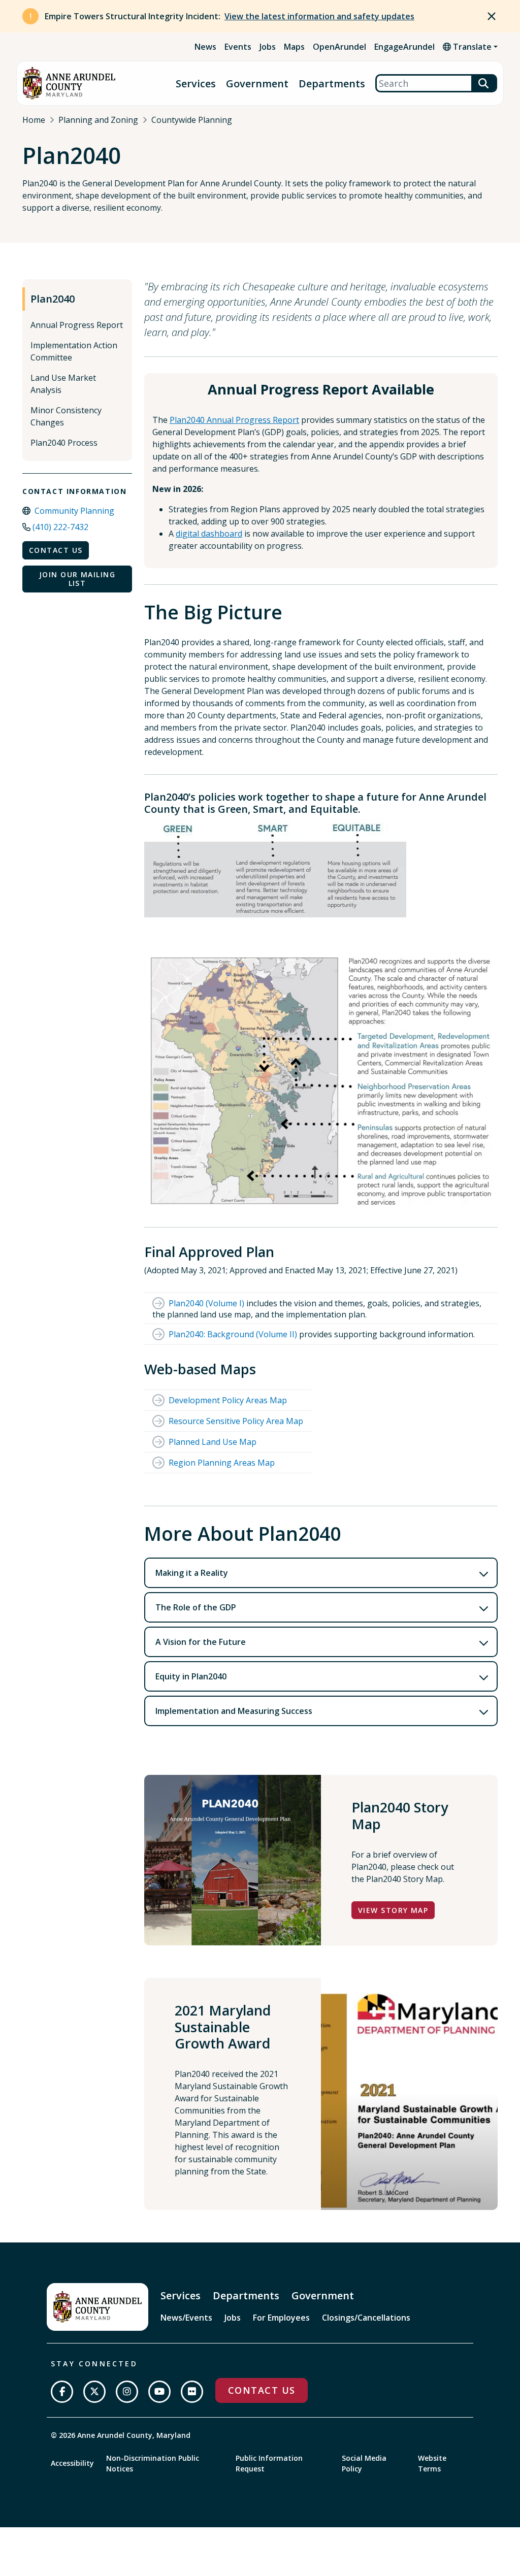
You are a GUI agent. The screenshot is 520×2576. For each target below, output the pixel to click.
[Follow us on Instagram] (127, 2392)
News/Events (186, 2318)
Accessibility (72, 2463)
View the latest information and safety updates (319, 16)
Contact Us (56, 550)
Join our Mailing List (77, 579)
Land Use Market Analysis (63, 384)
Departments (332, 84)
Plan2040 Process (64, 443)
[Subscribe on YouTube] (159, 2392)
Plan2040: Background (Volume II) (233, 1334)
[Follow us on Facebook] (62, 2392)
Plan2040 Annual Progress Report (234, 420)
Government (257, 84)
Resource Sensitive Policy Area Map (236, 1421)
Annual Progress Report (77, 325)
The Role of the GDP (196, 1607)
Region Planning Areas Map (222, 1463)
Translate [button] (471, 47)
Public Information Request (269, 2463)
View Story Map (393, 1910)
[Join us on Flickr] (192, 2392)
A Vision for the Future (201, 1642)
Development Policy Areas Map (228, 1400)
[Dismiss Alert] (492, 16)
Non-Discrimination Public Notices (153, 2463)
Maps (294, 47)
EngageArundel (404, 47)
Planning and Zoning (98, 120)
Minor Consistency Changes (66, 416)
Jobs (268, 47)
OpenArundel (339, 47)
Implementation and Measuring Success (234, 1711)
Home (34, 120)
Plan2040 (53, 299)
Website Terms (432, 2463)
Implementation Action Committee (74, 351)
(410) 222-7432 (60, 527)
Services (196, 84)
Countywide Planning (192, 120)
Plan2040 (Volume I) (206, 1303)
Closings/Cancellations (366, 2318)
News (205, 47)
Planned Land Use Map (213, 1442)
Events (238, 47)
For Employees (281, 2318)
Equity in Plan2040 (191, 1676)
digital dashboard (209, 534)
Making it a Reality (192, 1573)
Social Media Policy (364, 2463)
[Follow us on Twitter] (94, 2392)
